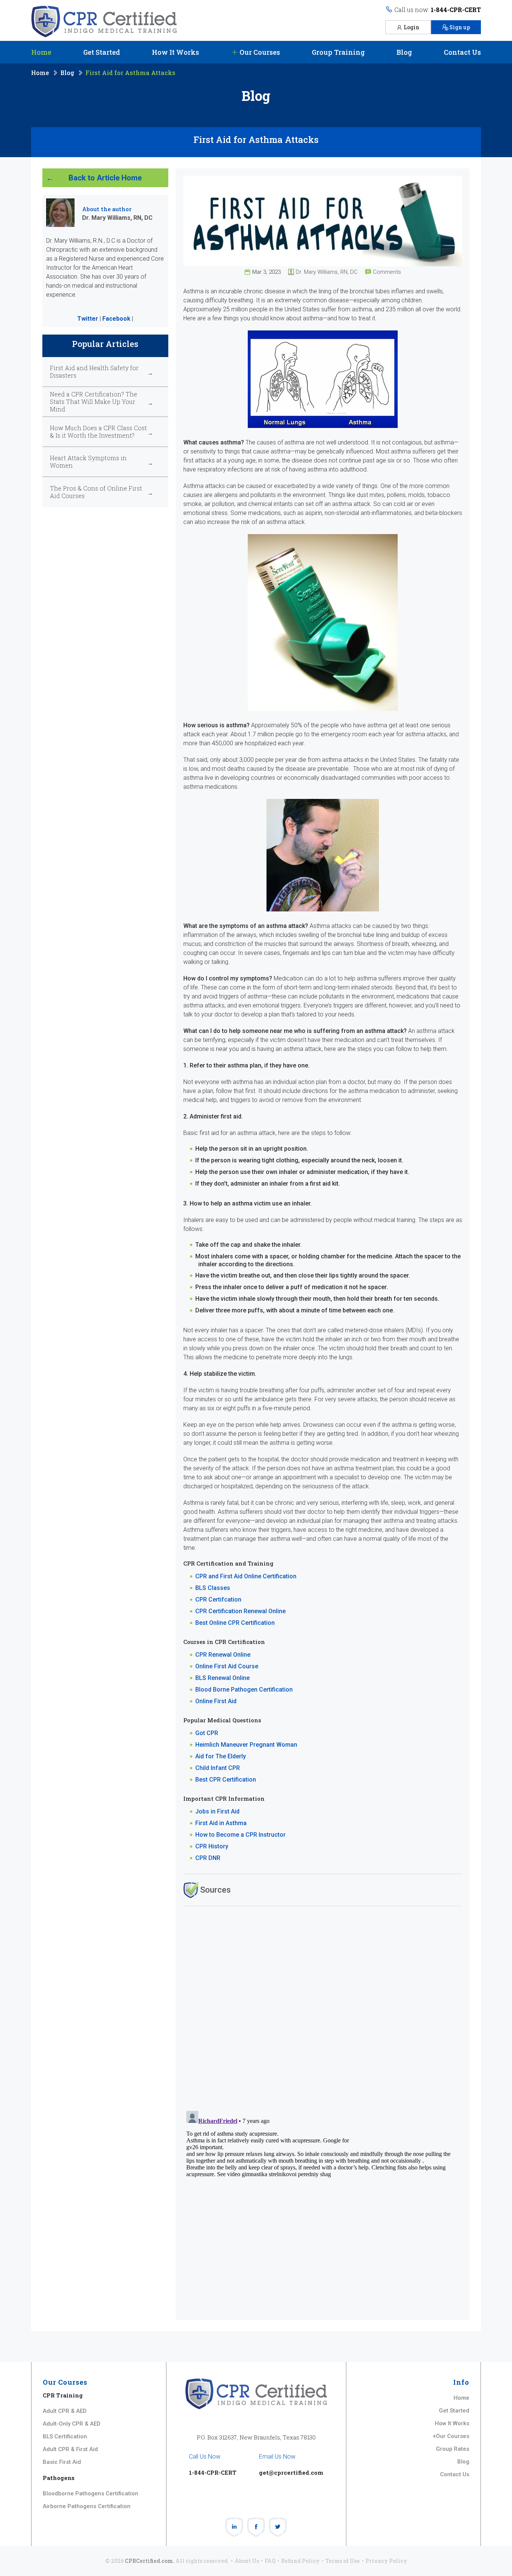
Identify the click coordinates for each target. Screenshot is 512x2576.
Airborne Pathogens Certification (87, 2506)
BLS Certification (65, 2436)
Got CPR (207, 1733)
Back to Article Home (105, 178)
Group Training (338, 52)
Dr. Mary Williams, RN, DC (327, 272)
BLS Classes (213, 1588)
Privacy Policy (386, 2561)
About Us (247, 2561)
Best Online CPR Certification (235, 1623)
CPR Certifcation (218, 1599)
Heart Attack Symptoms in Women (88, 462)
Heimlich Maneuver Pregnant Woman (246, 1745)
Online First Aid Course (227, 1666)
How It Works (175, 52)
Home (41, 52)
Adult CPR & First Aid (70, 2449)
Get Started (102, 52)
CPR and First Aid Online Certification (246, 1576)
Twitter (88, 319)
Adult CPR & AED (65, 2411)
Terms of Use (343, 2561)
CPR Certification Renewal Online (240, 1611)
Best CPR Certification (226, 1780)
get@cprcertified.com (291, 2472)
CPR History (212, 1846)
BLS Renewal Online (222, 1678)
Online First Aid (216, 1701)
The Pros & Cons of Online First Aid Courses (96, 492)
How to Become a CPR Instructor (240, 1835)
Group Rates (453, 2449)
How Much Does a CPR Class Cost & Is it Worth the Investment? (98, 432)
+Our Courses (451, 2436)
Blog (404, 52)
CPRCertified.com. (150, 2561)
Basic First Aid (62, 2462)
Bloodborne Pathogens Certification (91, 2493)
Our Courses (259, 52)
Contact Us (462, 52)
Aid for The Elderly (221, 1756)
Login (412, 27)
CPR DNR (208, 1858)
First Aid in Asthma (221, 1823)
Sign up (460, 27)
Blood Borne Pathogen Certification (244, 1690)
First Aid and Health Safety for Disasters (94, 372)
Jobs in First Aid (217, 1811)
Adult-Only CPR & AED (72, 2424)
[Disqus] (323, 2008)
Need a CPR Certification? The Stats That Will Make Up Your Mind (94, 402)
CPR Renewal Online (223, 1655)
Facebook (116, 319)
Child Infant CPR (218, 1768)
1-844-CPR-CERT (456, 10)
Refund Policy (300, 2561)
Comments (387, 272)
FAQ (270, 2561)
